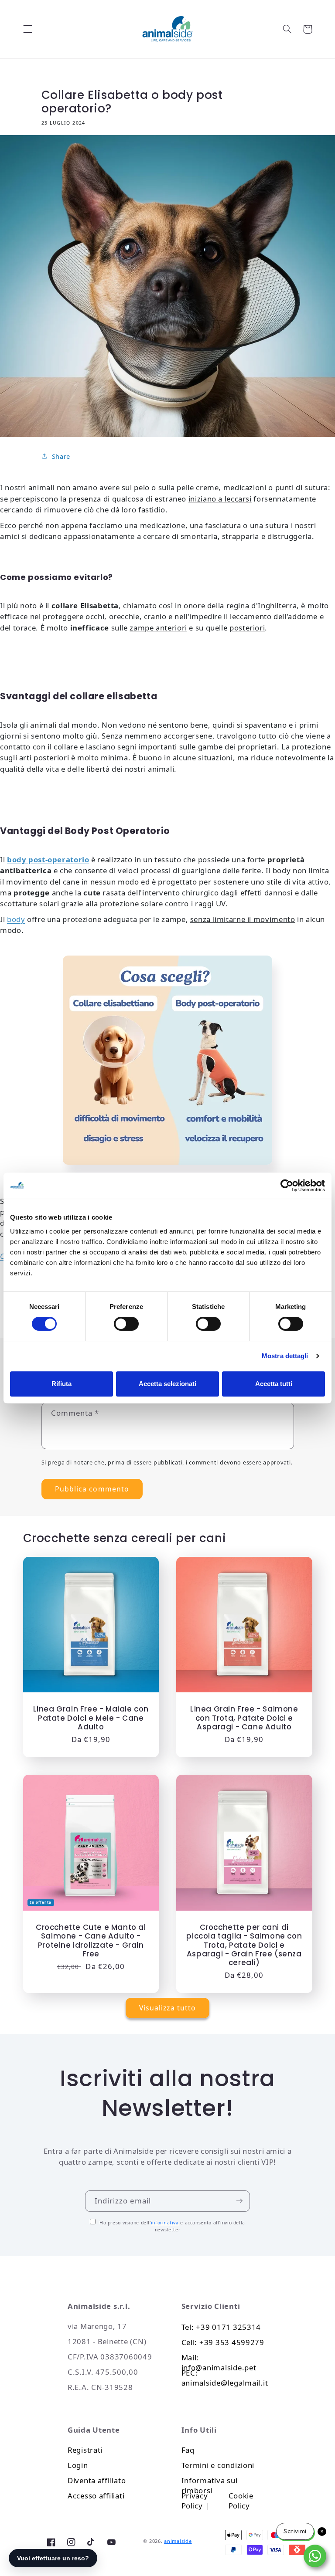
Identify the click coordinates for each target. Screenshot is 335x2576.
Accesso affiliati (96, 2496)
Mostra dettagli (285, 1356)
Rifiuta (62, 1384)
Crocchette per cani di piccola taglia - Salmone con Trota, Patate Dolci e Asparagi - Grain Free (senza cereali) (244, 1945)
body (16, 919)
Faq (188, 2450)
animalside (178, 2541)
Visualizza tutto (167, 2008)
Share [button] (61, 456)
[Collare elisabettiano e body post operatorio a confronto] (167, 1060)
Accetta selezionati (167, 1384)
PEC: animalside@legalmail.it (225, 2375)
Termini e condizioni (218, 2465)
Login (78, 2465)
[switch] (126, 1324)
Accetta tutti (274, 1384)
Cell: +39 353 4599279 (223, 2342)
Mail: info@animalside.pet (219, 2360)
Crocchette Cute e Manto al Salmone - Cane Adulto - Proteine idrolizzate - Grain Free (91, 1940)
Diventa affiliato (97, 2480)
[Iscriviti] (239, 2201)
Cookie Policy (242, 2498)
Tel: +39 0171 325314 (221, 2327)
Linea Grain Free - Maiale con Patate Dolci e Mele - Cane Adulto (91, 1718)
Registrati (85, 2450)
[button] (27, 29)
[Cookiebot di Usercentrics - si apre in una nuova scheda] (287, 1186)
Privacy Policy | (197, 2498)
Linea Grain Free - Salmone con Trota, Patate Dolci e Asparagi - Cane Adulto (244, 1718)
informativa (165, 2223)
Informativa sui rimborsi (210, 2483)
